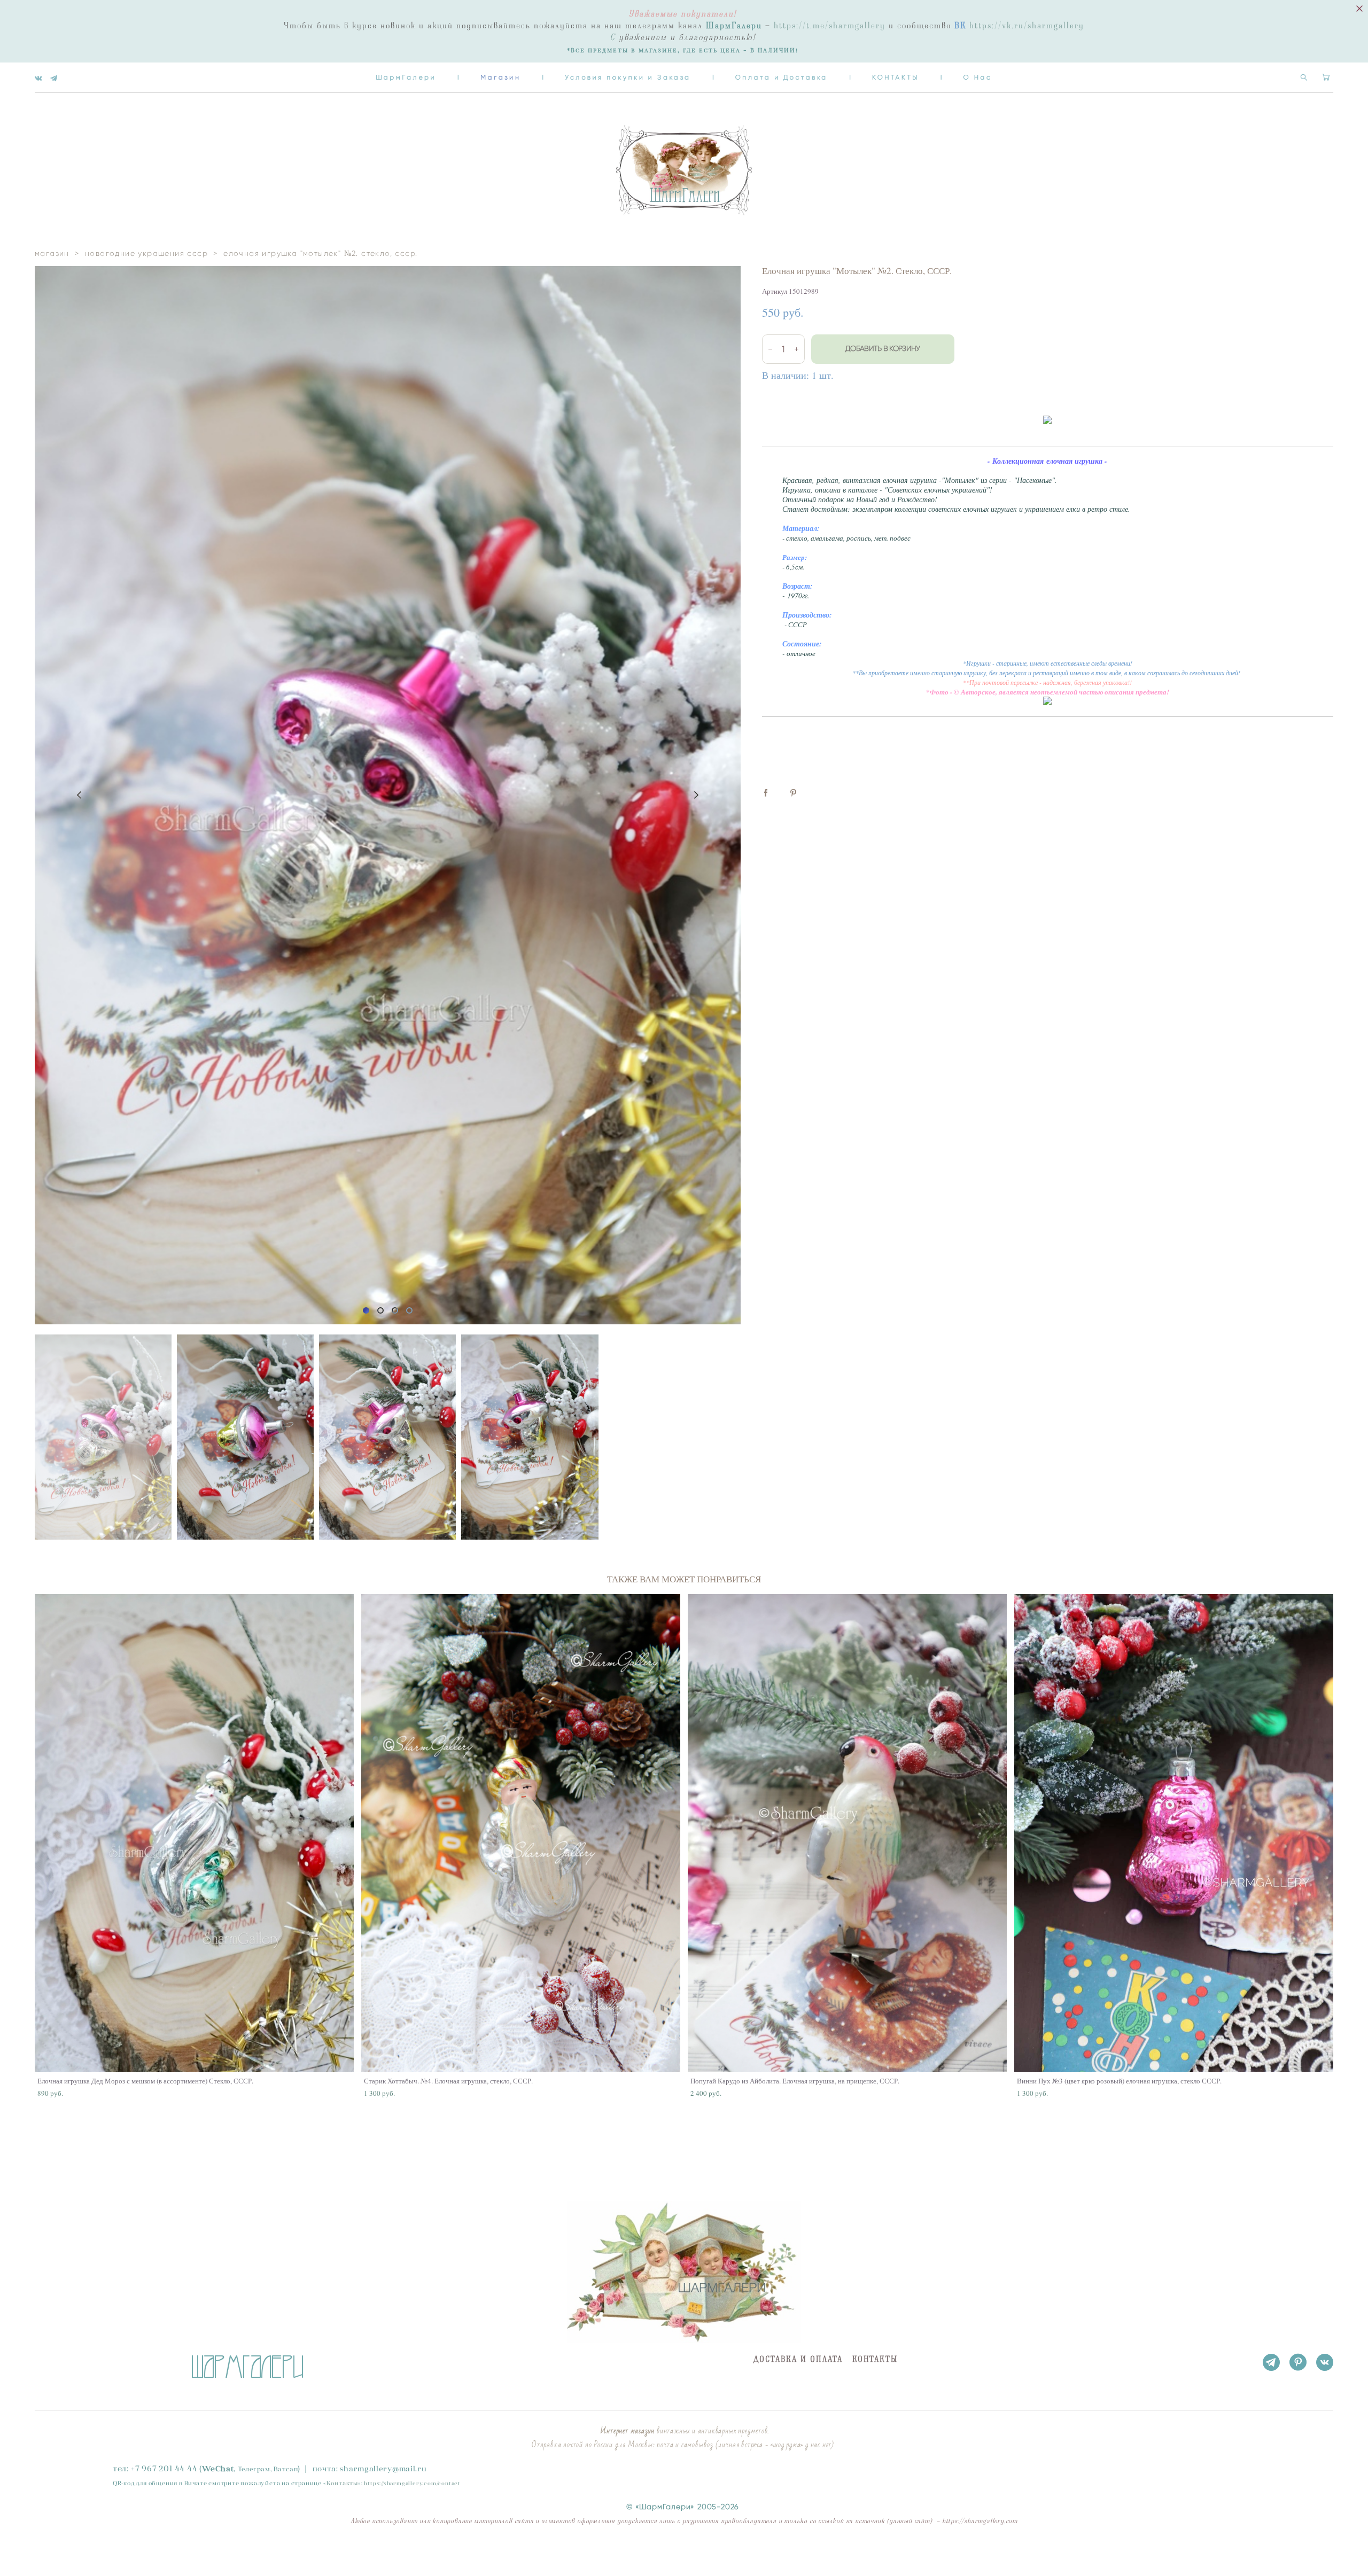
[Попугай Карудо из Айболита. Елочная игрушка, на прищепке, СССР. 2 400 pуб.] (847, 1833)
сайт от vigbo (56, 2551)
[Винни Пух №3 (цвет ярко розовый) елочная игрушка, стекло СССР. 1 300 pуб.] (1174, 1833)
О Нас (978, 77)
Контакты (342, 2483)
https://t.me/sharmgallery (830, 26)
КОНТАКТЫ (896, 77)
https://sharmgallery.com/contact (412, 2483)
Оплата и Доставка (782, 77)
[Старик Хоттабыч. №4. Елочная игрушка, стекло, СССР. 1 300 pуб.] (521, 1833)
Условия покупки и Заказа (628, 77)
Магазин (500, 77)
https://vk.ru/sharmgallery (1027, 26)
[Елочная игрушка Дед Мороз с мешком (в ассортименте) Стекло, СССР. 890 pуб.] (194, 1833)
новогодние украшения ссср (146, 253)
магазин (52, 253)
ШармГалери (406, 77)
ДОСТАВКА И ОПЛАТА (798, 2359)
